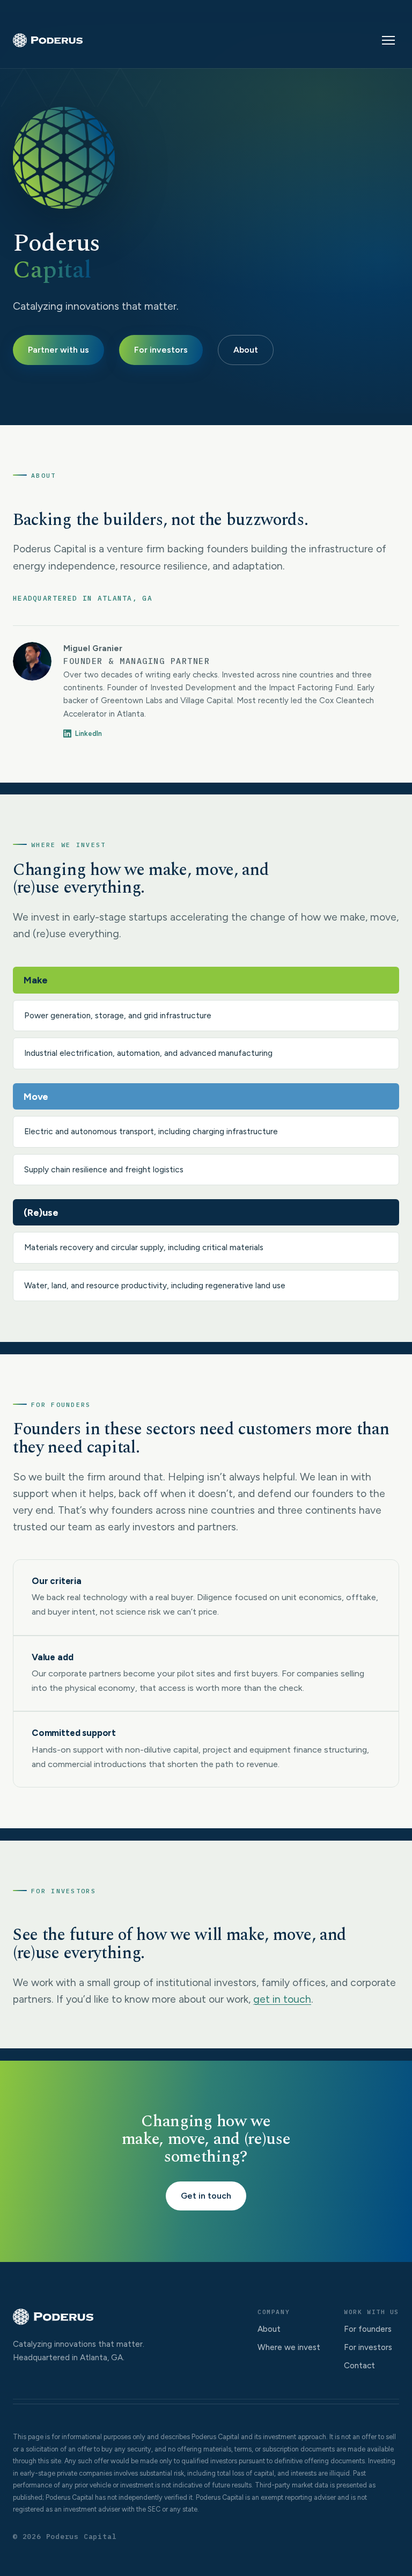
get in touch (282, 1999)
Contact (359, 2366)
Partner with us (58, 350)
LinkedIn (89, 734)
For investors (161, 350)
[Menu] (388, 40)
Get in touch (206, 2196)
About (246, 350)
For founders (368, 2329)
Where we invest (289, 2347)
